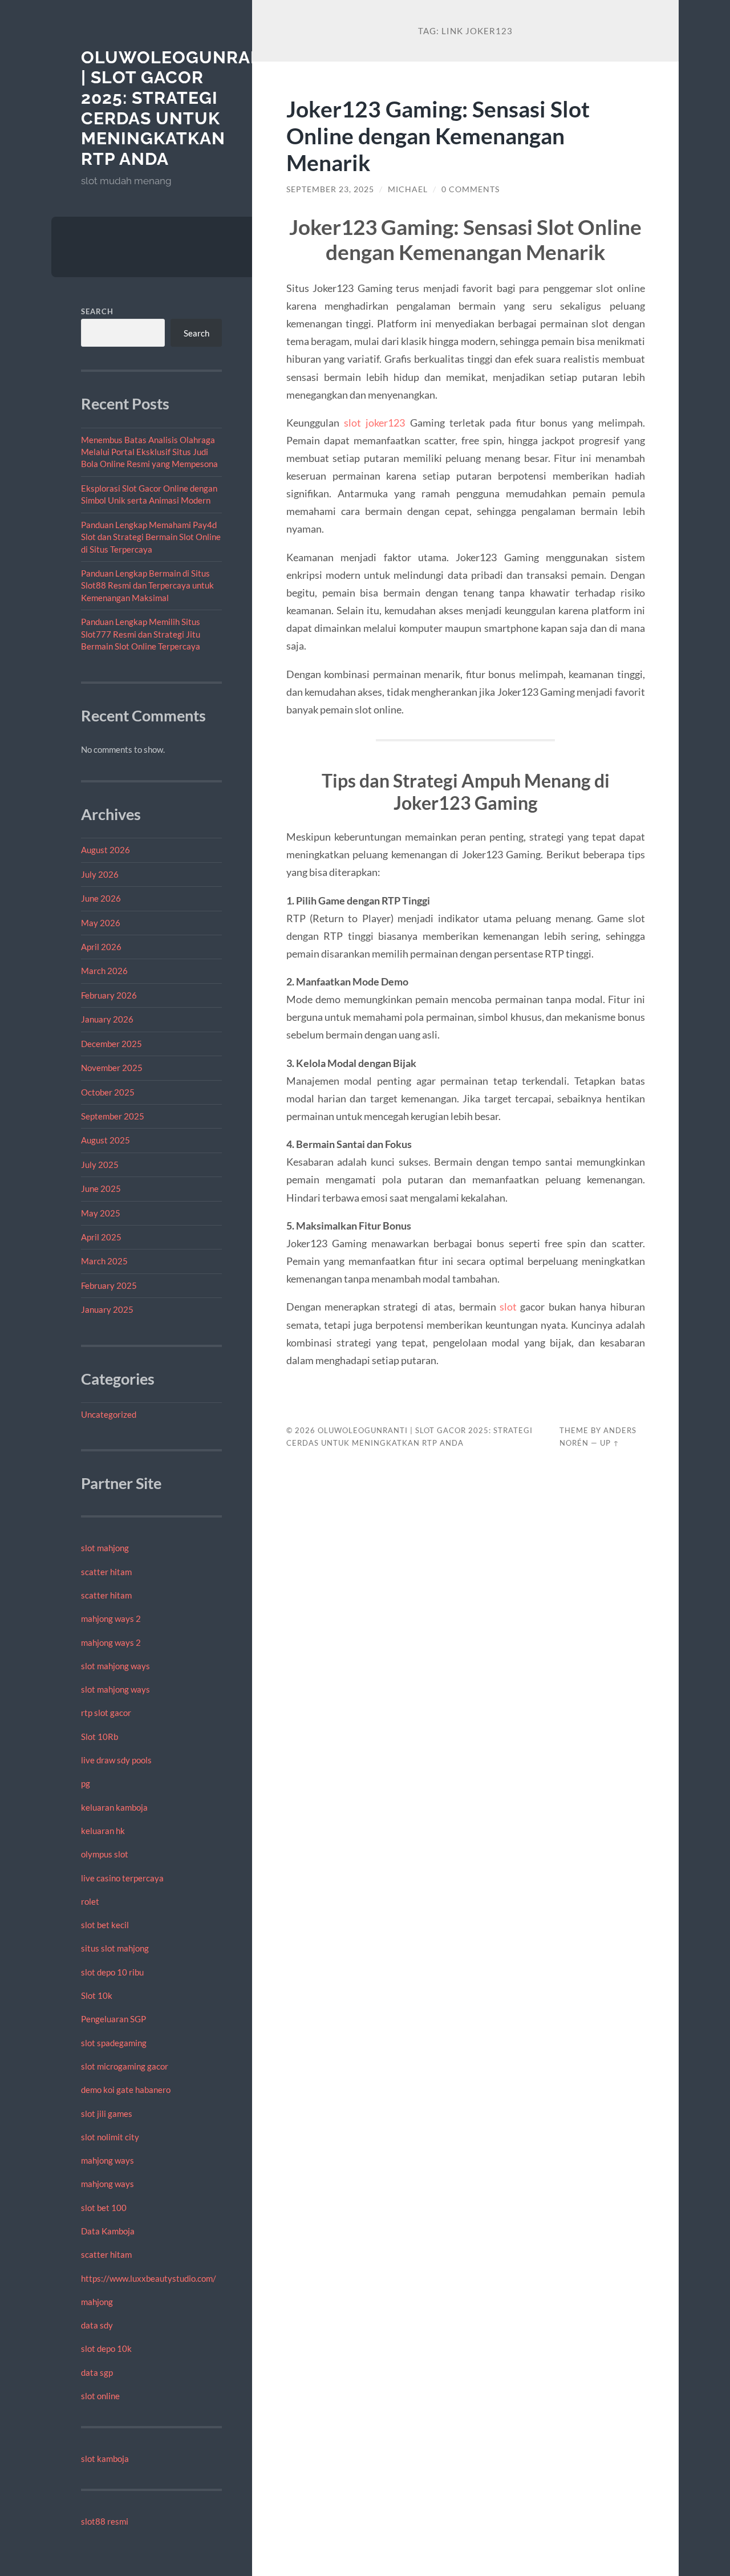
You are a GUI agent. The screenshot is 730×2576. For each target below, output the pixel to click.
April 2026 (101, 947)
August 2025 (106, 1140)
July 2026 (100, 874)
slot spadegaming (114, 2043)
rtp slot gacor (106, 1713)
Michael (408, 189)
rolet (90, 1901)
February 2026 (109, 995)
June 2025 (101, 1188)
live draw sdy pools (116, 1760)
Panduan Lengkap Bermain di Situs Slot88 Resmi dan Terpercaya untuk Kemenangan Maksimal (147, 585)
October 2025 (108, 1092)
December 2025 (111, 1044)
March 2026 (104, 971)
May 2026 (101, 923)
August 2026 (106, 850)
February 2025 (109, 1285)
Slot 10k (97, 1995)
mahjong (97, 2302)
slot (508, 1307)
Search (97, 311)
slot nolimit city (110, 2137)
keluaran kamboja (114, 1807)
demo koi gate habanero (126, 2090)
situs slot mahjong (115, 1948)
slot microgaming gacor (125, 2066)
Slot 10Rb (100, 1737)
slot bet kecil (105, 1925)
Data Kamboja (108, 2231)
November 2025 (112, 1068)
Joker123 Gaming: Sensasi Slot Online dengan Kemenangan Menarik (438, 135)
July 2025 (100, 1165)
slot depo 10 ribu (112, 1972)
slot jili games (107, 2113)
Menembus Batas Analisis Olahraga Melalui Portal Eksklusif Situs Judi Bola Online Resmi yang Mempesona (149, 452)
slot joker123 (374, 423)
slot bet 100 (104, 2208)
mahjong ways (108, 2160)
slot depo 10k (106, 2348)
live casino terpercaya (122, 1878)
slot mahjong (105, 1548)
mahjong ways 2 (111, 1618)
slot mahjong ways (115, 1666)
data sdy (97, 2325)
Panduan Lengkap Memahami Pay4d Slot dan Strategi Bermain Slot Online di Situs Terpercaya (151, 537)
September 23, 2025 (330, 189)
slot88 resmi (105, 2521)
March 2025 (104, 1261)
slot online (100, 2396)
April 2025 (101, 1237)
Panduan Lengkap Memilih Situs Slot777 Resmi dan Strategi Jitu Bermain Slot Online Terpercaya (141, 634)
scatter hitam (106, 1572)
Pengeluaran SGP (113, 2019)
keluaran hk (103, 1831)
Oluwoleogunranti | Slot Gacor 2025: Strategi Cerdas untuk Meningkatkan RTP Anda (181, 108)
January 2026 (107, 1019)
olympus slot (105, 1854)
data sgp (97, 2372)
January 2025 (107, 1309)
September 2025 (113, 1116)
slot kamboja (105, 2459)
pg (86, 1783)
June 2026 (101, 898)
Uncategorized (109, 1414)
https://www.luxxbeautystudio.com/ (149, 2278)
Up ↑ (610, 1443)
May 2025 (101, 1213)
